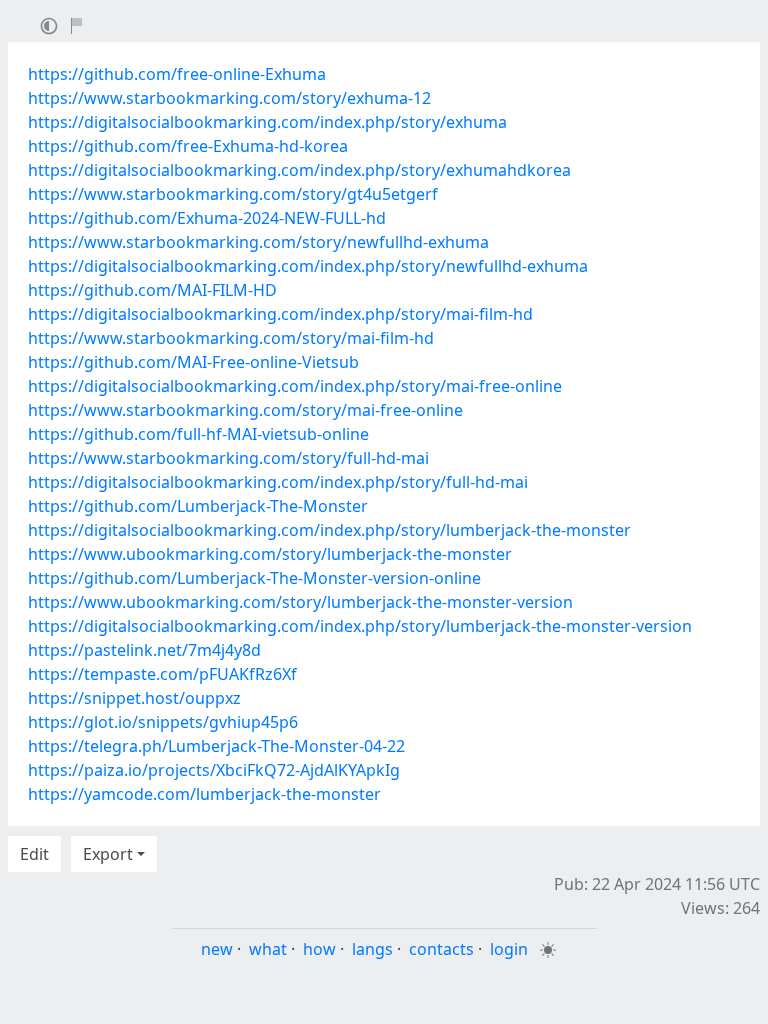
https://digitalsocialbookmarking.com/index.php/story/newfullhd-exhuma (308, 266)
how (319, 949)
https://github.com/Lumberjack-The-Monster (198, 506)
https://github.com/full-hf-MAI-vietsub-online (198, 434)
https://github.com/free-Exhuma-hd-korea (188, 146)
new (217, 949)
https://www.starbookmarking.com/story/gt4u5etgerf (233, 194)
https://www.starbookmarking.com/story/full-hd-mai (228, 458)
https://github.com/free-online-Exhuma (177, 74)
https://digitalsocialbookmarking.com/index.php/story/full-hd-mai (278, 482)
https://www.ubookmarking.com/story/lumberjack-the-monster (270, 554)
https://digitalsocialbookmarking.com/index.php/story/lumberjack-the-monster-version (360, 626)
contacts (441, 949)
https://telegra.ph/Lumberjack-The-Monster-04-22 (216, 746)
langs (372, 949)
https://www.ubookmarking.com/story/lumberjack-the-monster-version (300, 602)
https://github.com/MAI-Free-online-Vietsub (193, 362)
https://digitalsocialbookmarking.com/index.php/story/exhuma (267, 122)
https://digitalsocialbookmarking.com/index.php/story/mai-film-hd (280, 314)
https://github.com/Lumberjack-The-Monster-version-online (254, 578)
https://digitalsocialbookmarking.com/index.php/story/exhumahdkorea (299, 170)
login (509, 949)
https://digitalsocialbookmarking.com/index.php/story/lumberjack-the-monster (329, 530)
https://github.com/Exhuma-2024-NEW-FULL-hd (207, 218)
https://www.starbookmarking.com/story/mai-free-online (245, 410)
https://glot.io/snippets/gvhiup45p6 (163, 722)
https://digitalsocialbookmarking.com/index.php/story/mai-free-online (295, 386)
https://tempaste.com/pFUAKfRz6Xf (162, 674)
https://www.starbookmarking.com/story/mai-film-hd (231, 338)
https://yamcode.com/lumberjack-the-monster (204, 794)
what (268, 949)
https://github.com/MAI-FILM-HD (152, 290)
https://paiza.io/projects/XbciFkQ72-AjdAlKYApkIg (214, 770)
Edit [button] (34, 854)
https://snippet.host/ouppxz (134, 698)
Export (108, 854)
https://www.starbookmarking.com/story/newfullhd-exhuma (258, 242)
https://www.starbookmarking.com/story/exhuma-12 (229, 98)
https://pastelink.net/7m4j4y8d (144, 650)
